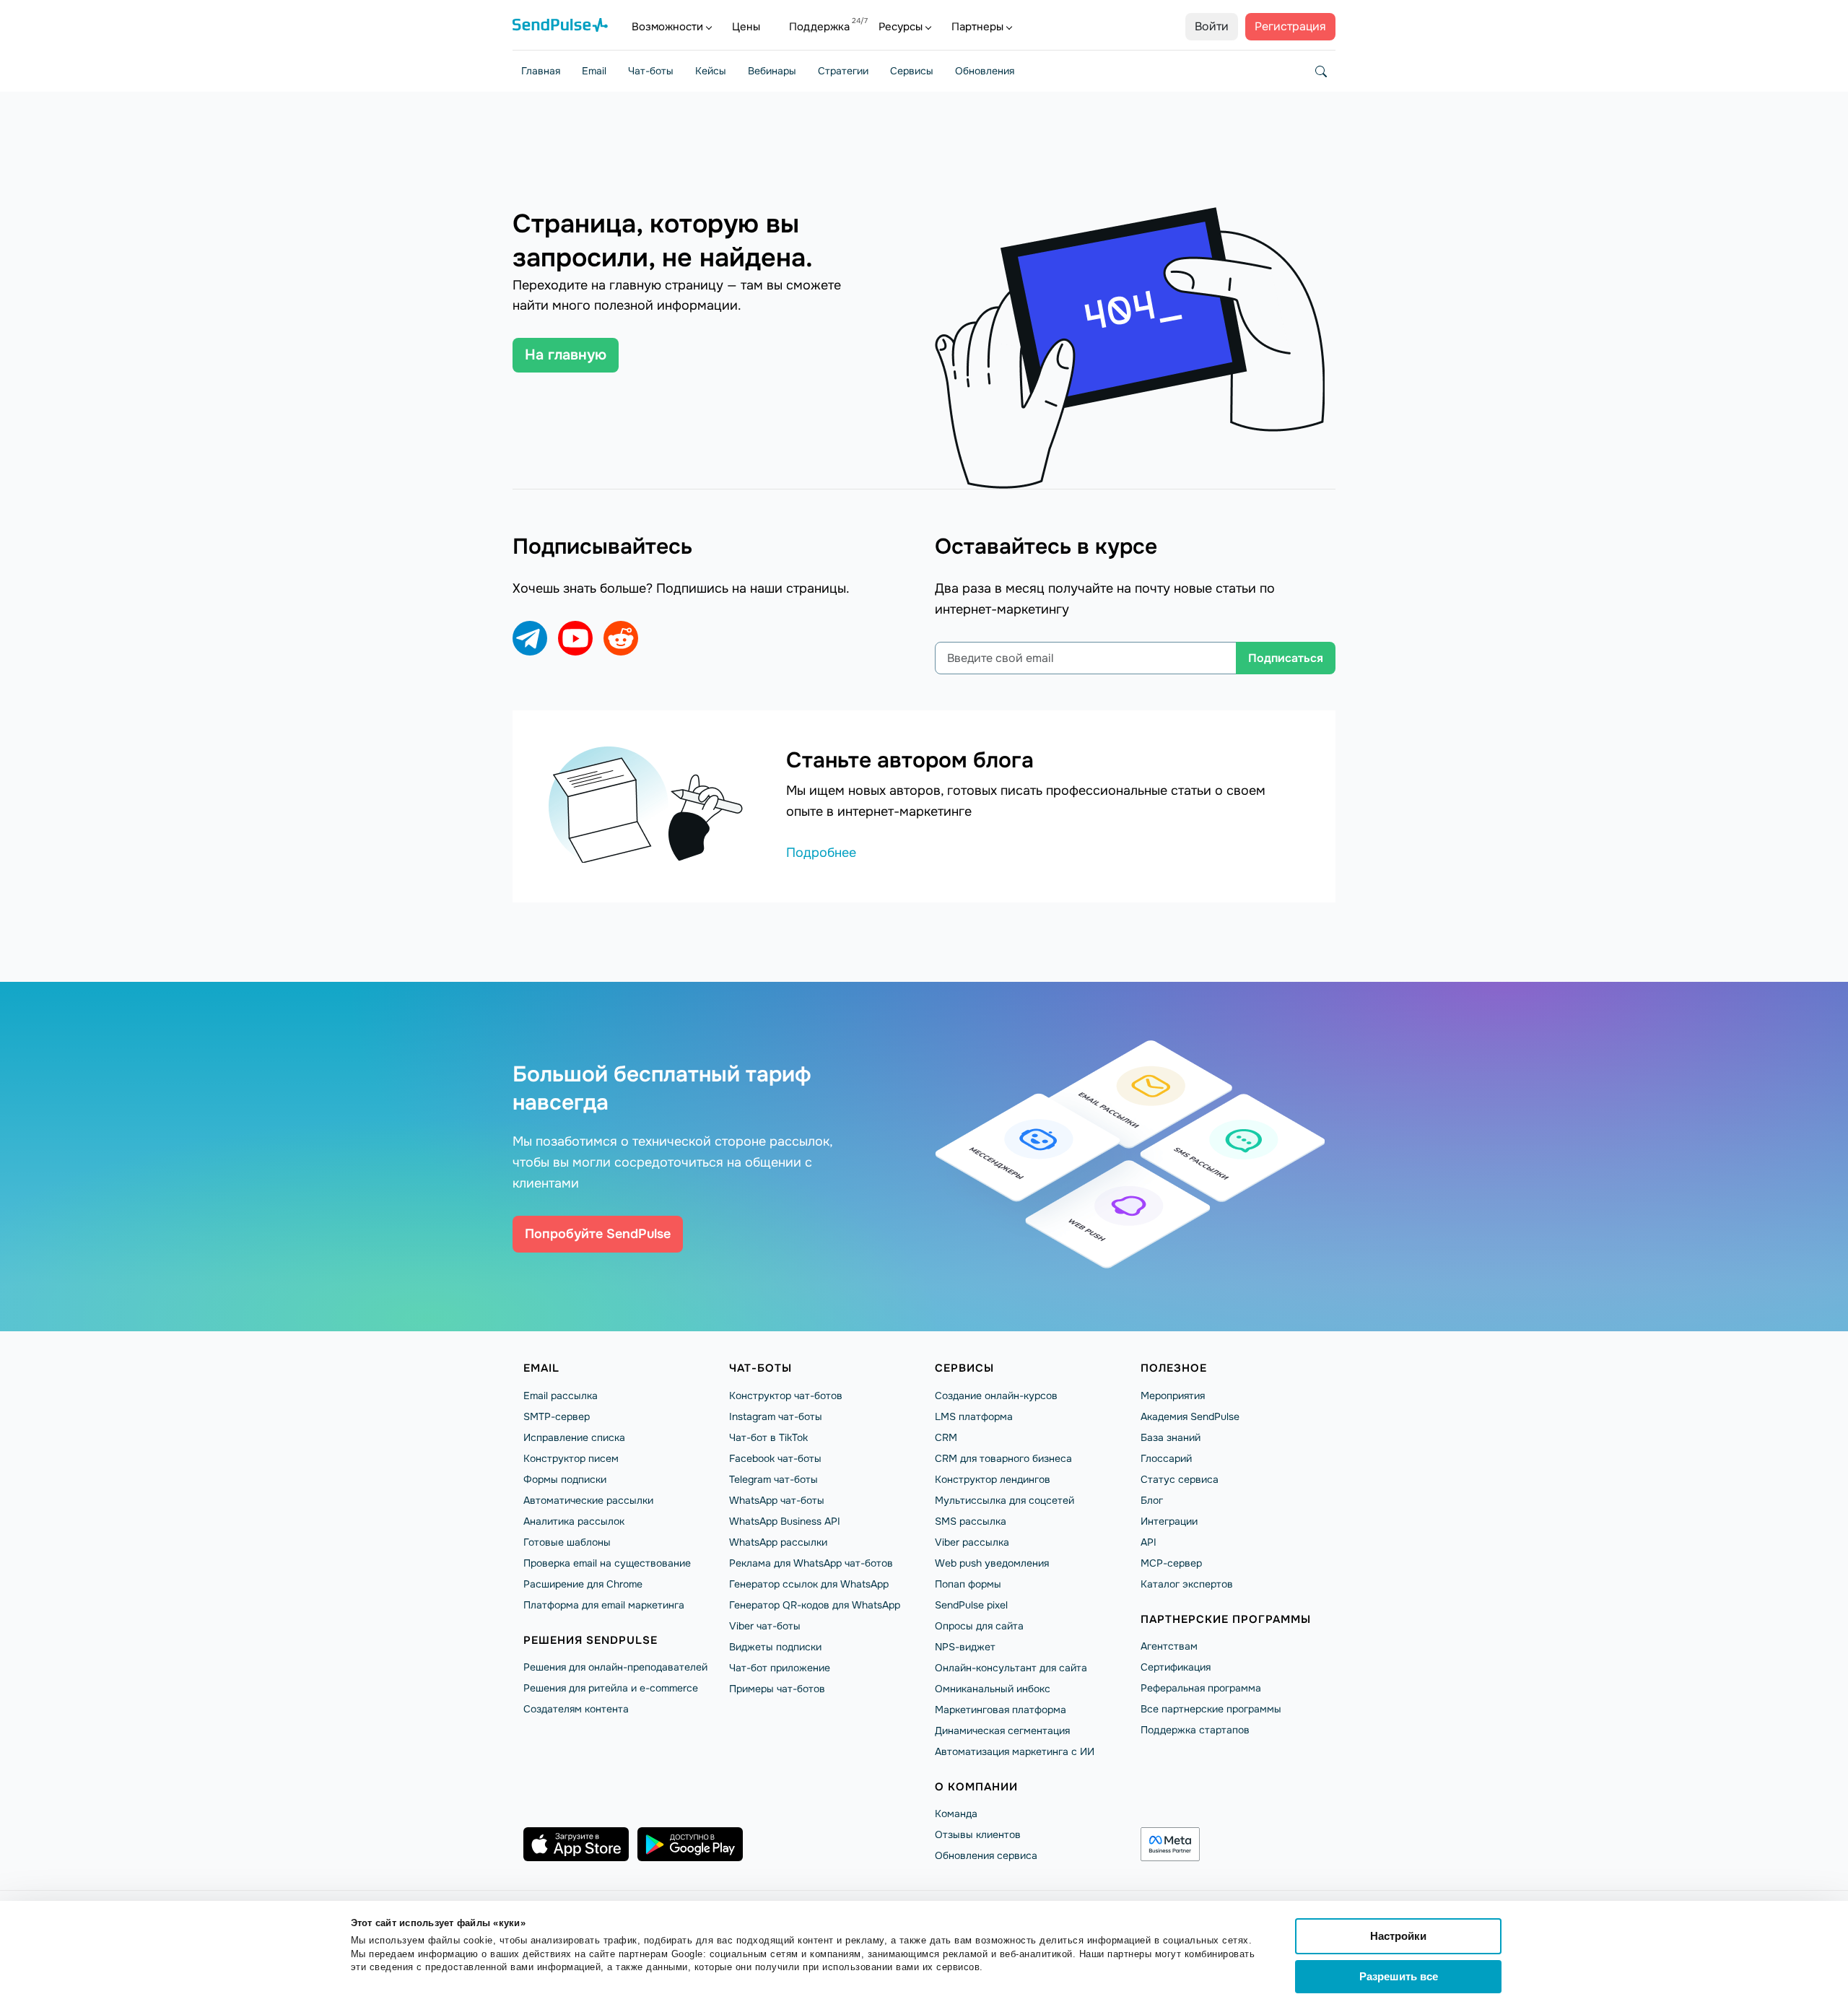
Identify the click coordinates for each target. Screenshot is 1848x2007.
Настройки (1398, 1936)
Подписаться (1286, 658)
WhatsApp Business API (785, 1521)
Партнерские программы (1226, 1619)
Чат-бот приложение (780, 1668)
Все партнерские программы (1211, 1709)
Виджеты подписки (775, 1647)
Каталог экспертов (1187, 1584)
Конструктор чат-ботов (786, 1396)
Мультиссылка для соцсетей (1004, 1500)
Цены (746, 27)
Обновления (985, 71)
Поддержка (819, 27)
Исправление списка (574, 1437)
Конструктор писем (571, 1458)
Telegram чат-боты (773, 1479)
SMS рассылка (971, 1521)
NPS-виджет (965, 1647)
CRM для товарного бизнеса (1003, 1458)
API (1149, 1542)
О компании (976, 1787)
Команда (956, 1814)
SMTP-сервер (557, 1416)
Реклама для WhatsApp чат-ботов (811, 1563)
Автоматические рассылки (588, 1500)
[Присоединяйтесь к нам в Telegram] (530, 638)
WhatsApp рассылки (778, 1542)
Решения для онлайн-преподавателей (615, 1667)
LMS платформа (974, 1416)
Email (594, 71)
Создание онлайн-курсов (996, 1396)
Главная (541, 71)
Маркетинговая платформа (1001, 1710)
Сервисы (912, 71)
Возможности (667, 27)
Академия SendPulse (1190, 1416)
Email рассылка (561, 1396)
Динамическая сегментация (1002, 1730)
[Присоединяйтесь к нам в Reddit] (621, 638)
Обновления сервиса (986, 1855)
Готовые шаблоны (567, 1542)
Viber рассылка (972, 1542)
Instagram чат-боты (776, 1416)
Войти (1212, 26)
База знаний (1171, 1437)
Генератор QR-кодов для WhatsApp (815, 1605)
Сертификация (1176, 1667)
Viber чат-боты (765, 1626)
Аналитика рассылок (574, 1521)
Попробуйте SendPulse (598, 1234)
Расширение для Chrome (583, 1584)
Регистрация (1290, 26)
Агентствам (1169, 1646)
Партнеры (977, 27)
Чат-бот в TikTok (768, 1437)
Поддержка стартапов (1195, 1730)
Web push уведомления (992, 1563)
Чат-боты (651, 71)
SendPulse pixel (971, 1605)
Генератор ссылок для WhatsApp (809, 1584)
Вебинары (772, 71)
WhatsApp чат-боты (777, 1500)
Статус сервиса (1180, 1479)
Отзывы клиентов (978, 1834)
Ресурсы (901, 27)
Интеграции (1169, 1521)
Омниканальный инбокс (993, 1689)
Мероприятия (1173, 1396)
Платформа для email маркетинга (604, 1605)
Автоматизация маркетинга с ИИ (1015, 1751)
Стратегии (843, 71)
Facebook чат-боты (775, 1458)
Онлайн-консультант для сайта (1011, 1668)
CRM (946, 1437)
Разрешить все (1399, 1976)
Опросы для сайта (979, 1626)
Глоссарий (1166, 1458)
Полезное (1174, 1368)
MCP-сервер (1171, 1563)
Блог (1152, 1500)
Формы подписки (565, 1479)
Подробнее (821, 853)
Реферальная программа (1201, 1688)
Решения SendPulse (590, 1640)
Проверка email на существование (607, 1563)
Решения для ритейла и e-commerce (611, 1688)
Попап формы (968, 1584)
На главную (566, 355)
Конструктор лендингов (993, 1479)
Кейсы (711, 71)
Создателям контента (576, 1709)
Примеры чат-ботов (777, 1689)
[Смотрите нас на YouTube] (575, 638)
